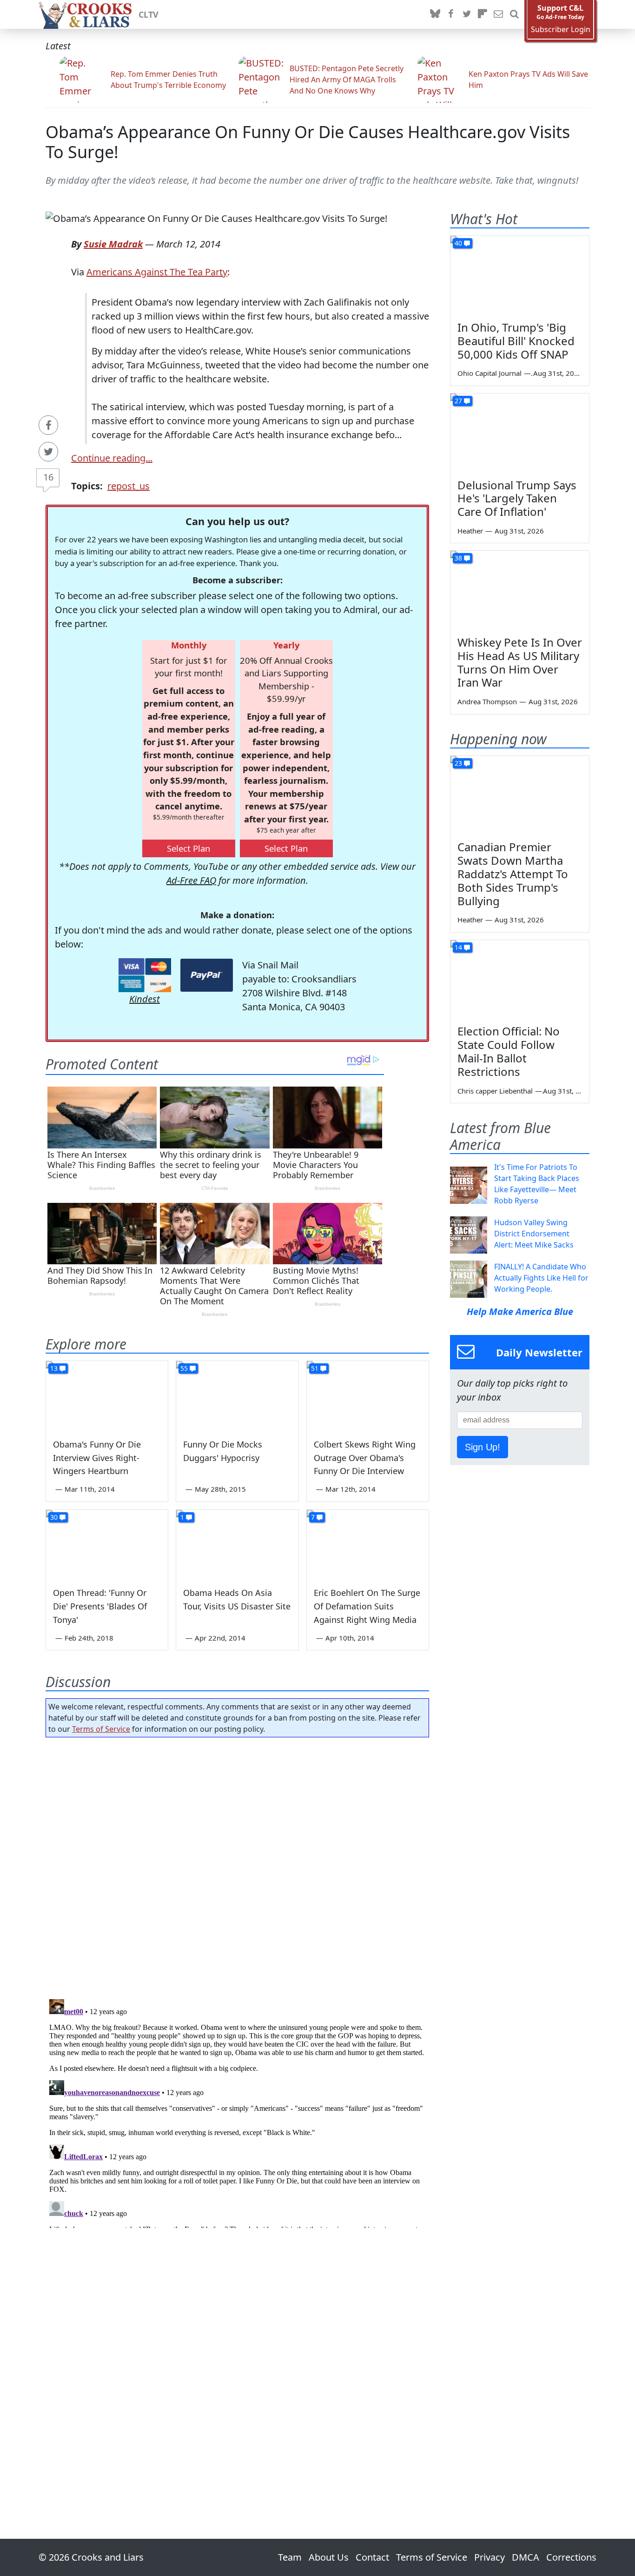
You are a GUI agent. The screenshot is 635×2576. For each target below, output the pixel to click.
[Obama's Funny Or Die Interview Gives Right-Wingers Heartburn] (107, 1395)
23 (458, 763)
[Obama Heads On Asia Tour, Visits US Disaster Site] (237, 1544)
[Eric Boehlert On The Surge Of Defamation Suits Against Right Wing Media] (368, 1544)
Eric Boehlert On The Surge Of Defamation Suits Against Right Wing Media (367, 1606)
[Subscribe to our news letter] (498, 14)
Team (290, 2557)
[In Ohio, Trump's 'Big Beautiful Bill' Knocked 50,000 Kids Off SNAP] (520, 275)
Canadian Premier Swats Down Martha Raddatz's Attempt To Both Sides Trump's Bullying (513, 874)
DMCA (526, 2557)
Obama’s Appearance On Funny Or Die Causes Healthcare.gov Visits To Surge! (308, 142)
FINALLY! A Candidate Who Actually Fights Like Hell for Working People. (541, 1278)
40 (458, 243)
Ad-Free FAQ (191, 880)
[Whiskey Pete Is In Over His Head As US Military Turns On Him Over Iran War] (520, 590)
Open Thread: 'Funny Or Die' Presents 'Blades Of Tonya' (100, 1606)
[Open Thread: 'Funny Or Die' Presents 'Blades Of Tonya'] (107, 1544)
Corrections (571, 2557)
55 (184, 1368)
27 (458, 401)
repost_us (129, 486)
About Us (329, 2557)
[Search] (514, 14)
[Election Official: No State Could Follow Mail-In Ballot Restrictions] (520, 979)
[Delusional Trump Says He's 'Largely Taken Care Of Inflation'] (520, 433)
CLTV (149, 14)
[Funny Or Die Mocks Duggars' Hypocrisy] (237, 1395)
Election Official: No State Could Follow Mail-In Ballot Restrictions (509, 1051)
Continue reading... (112, 458)
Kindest (145, 999)
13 (54, 1368)
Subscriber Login (561, 30)
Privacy (489, 2557)
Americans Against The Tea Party (157, 272)
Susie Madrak (113, 244)
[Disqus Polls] (238, 1865)
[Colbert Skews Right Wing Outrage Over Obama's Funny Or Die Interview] (368, 1395)
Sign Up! (483, 1447)
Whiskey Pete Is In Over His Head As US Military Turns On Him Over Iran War (520, 662)
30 (54, 1517)
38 (458, 558)
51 (315, 1368)
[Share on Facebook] (48, 425)
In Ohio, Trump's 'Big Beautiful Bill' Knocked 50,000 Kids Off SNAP (516, 341)
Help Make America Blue (520, 1311)
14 (458, 947)
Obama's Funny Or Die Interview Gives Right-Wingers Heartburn (97, 1458)
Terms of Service (101, 1729)
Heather (470, 531)
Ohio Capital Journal (489, 373)
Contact (372, 2557)
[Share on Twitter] (48, 452)
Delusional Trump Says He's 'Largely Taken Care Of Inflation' (517, 498)
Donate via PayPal (207, 975)
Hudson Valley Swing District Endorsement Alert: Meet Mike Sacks (534, 1234)
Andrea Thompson (487, 701)
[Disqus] (237, 2112)
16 (48, 477)
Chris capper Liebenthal (495, 1091)
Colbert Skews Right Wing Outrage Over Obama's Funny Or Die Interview (365, 1458)
